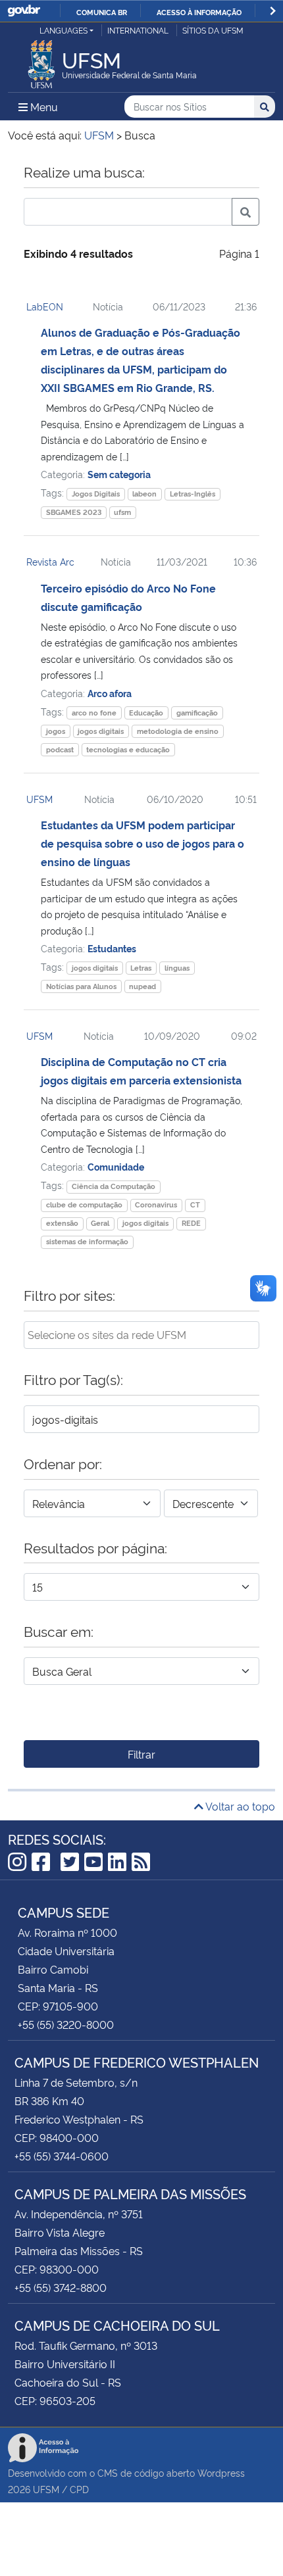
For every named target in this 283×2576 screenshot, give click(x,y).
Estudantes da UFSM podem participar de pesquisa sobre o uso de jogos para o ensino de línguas (142, 843)
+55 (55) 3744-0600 (62, 2156)
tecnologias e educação (128, 749)
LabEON (45, 306)
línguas (177, 968)
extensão (62, 1223)
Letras (141, 968)
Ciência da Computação (114, 1186)
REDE (191, 1223)
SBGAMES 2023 (74, 512)
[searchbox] (141, 1334)
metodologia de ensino (178, 731)
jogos (56, 731)
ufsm (122, 512)
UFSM (39, 799)
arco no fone (94, 713)
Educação (146, 713)
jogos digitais (101, 731)
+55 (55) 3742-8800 (61, 2287)
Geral (100, 1223)
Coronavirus (156, 1204)
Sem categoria (119, 474)
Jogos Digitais (96, 494)
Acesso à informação (199, 12)
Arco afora (110, 693)
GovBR (24, 11)
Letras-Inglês (193, 494)
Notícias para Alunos (81, 986)
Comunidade (116, 1166)
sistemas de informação (87, 1241)
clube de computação (84, 1204)
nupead (142, 986)
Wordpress (221, 2472)
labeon (144, 494)
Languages (64, 30)
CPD (79, 2489)
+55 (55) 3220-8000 (66, 2024)
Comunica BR (102, 12)
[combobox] (141, 1335)
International (138, 30)
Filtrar (141, 1754)
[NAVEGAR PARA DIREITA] (273, 11)
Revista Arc (50, 561)
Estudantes (112, 948)
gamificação (197, 713)
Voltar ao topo (239, 1806)
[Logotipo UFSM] (41, 61)
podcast (60, 749)
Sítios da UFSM (213, 30)
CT (195, 1204)
